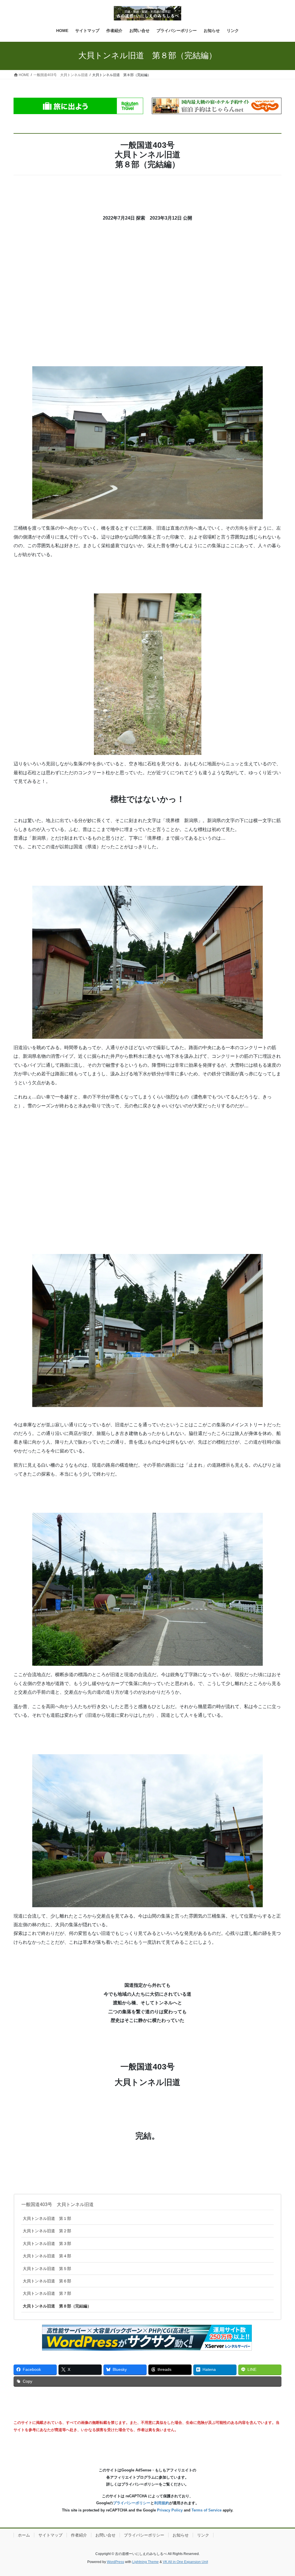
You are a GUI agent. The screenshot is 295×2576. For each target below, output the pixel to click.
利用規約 (162, 2503)
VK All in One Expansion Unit (185, 2562)
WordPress (116, 2562)
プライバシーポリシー (132, 2503)
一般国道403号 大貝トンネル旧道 (57, 2204)
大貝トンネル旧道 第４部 (47, 2256)
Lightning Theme (145, 2562)
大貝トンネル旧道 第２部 (47, 2231)
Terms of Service (207, 2510)
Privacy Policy (170, 2510)
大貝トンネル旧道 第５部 (47, 2269)
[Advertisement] (147, 297)
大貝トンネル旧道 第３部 (47, 2243)
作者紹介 (79, 2535)
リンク (203, 2535)
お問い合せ (105, 2535)
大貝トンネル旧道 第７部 (47, 2293)
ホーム (24, 2535)
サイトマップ (50, 2535)
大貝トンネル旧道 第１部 (47, 2218)
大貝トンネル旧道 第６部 (47, 2281)
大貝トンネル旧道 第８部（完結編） (57, 2306)
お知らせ (181, 2535)
